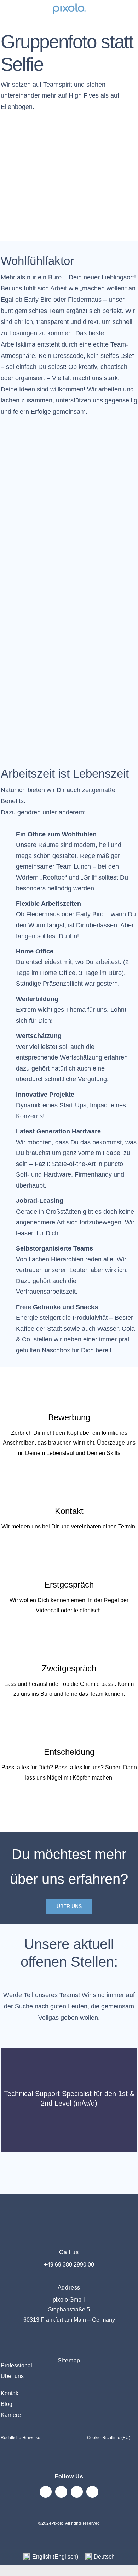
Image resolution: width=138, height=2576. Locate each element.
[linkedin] (92, 2492)
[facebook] (61, 2492)
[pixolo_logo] (69, 4)
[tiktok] (77, 2492)
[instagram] (46, 2492)
